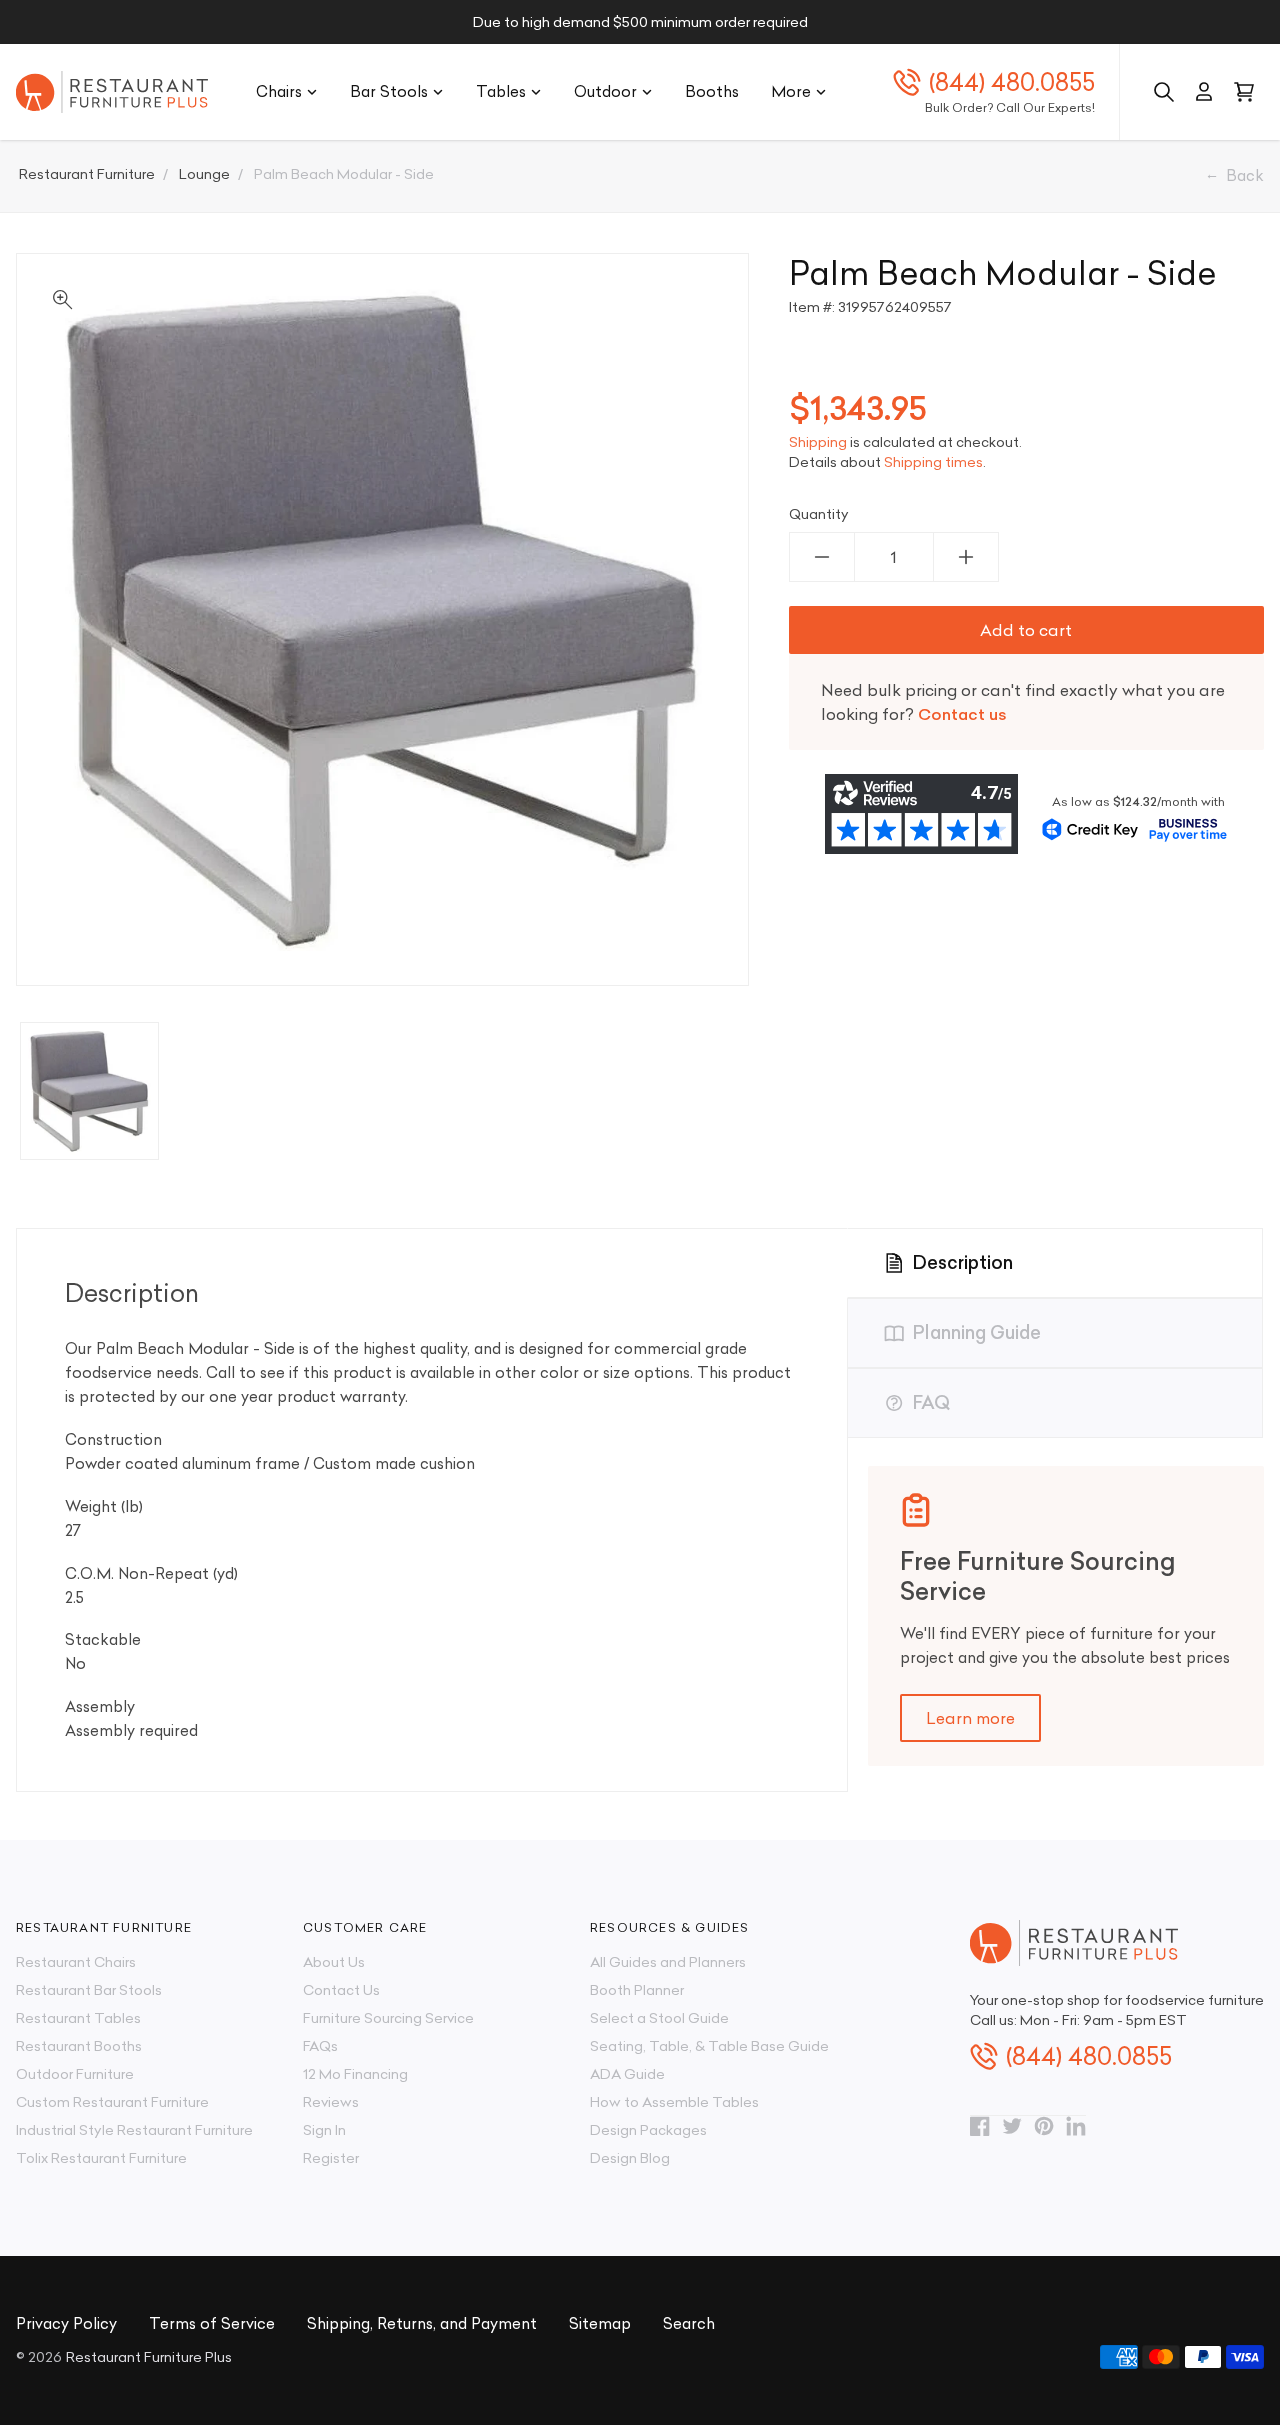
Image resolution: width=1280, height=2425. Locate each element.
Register (331, 2158)
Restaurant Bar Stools (89, 1990)
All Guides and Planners (668, 1962)
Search (689, 2323)
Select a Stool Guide (659, 2018)
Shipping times (933, 462)
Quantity (819, 514)
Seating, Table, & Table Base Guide (709, 2046)
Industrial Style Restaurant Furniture (134, 2130)
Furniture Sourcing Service (388, 2018)
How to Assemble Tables (674, 2102)
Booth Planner (637, 1990)
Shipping (818, 442)
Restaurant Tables (78, 2018)
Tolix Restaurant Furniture (101, 2158)
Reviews (331, 2102)
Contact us (962, 714)
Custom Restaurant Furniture (112, 2102)
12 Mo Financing (355, 2074)
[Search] (1164, 92)
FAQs (320, 2046)
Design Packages (648, 2130)
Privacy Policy (66, 2323)
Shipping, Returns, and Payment (422, 2323)
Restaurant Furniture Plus (149, 2357)
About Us (334, 1962)
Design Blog (630, 2158)
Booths (712, 91)
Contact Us (341, 1990)
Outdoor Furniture (75, 2074)
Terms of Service (212, 2323)
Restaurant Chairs (76, 1962)
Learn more (970, 1718)
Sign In (324, 2130)
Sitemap (600, 2323)
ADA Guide (627, 2074)
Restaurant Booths (79, 2046)
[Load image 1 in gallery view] (89, 1091)
